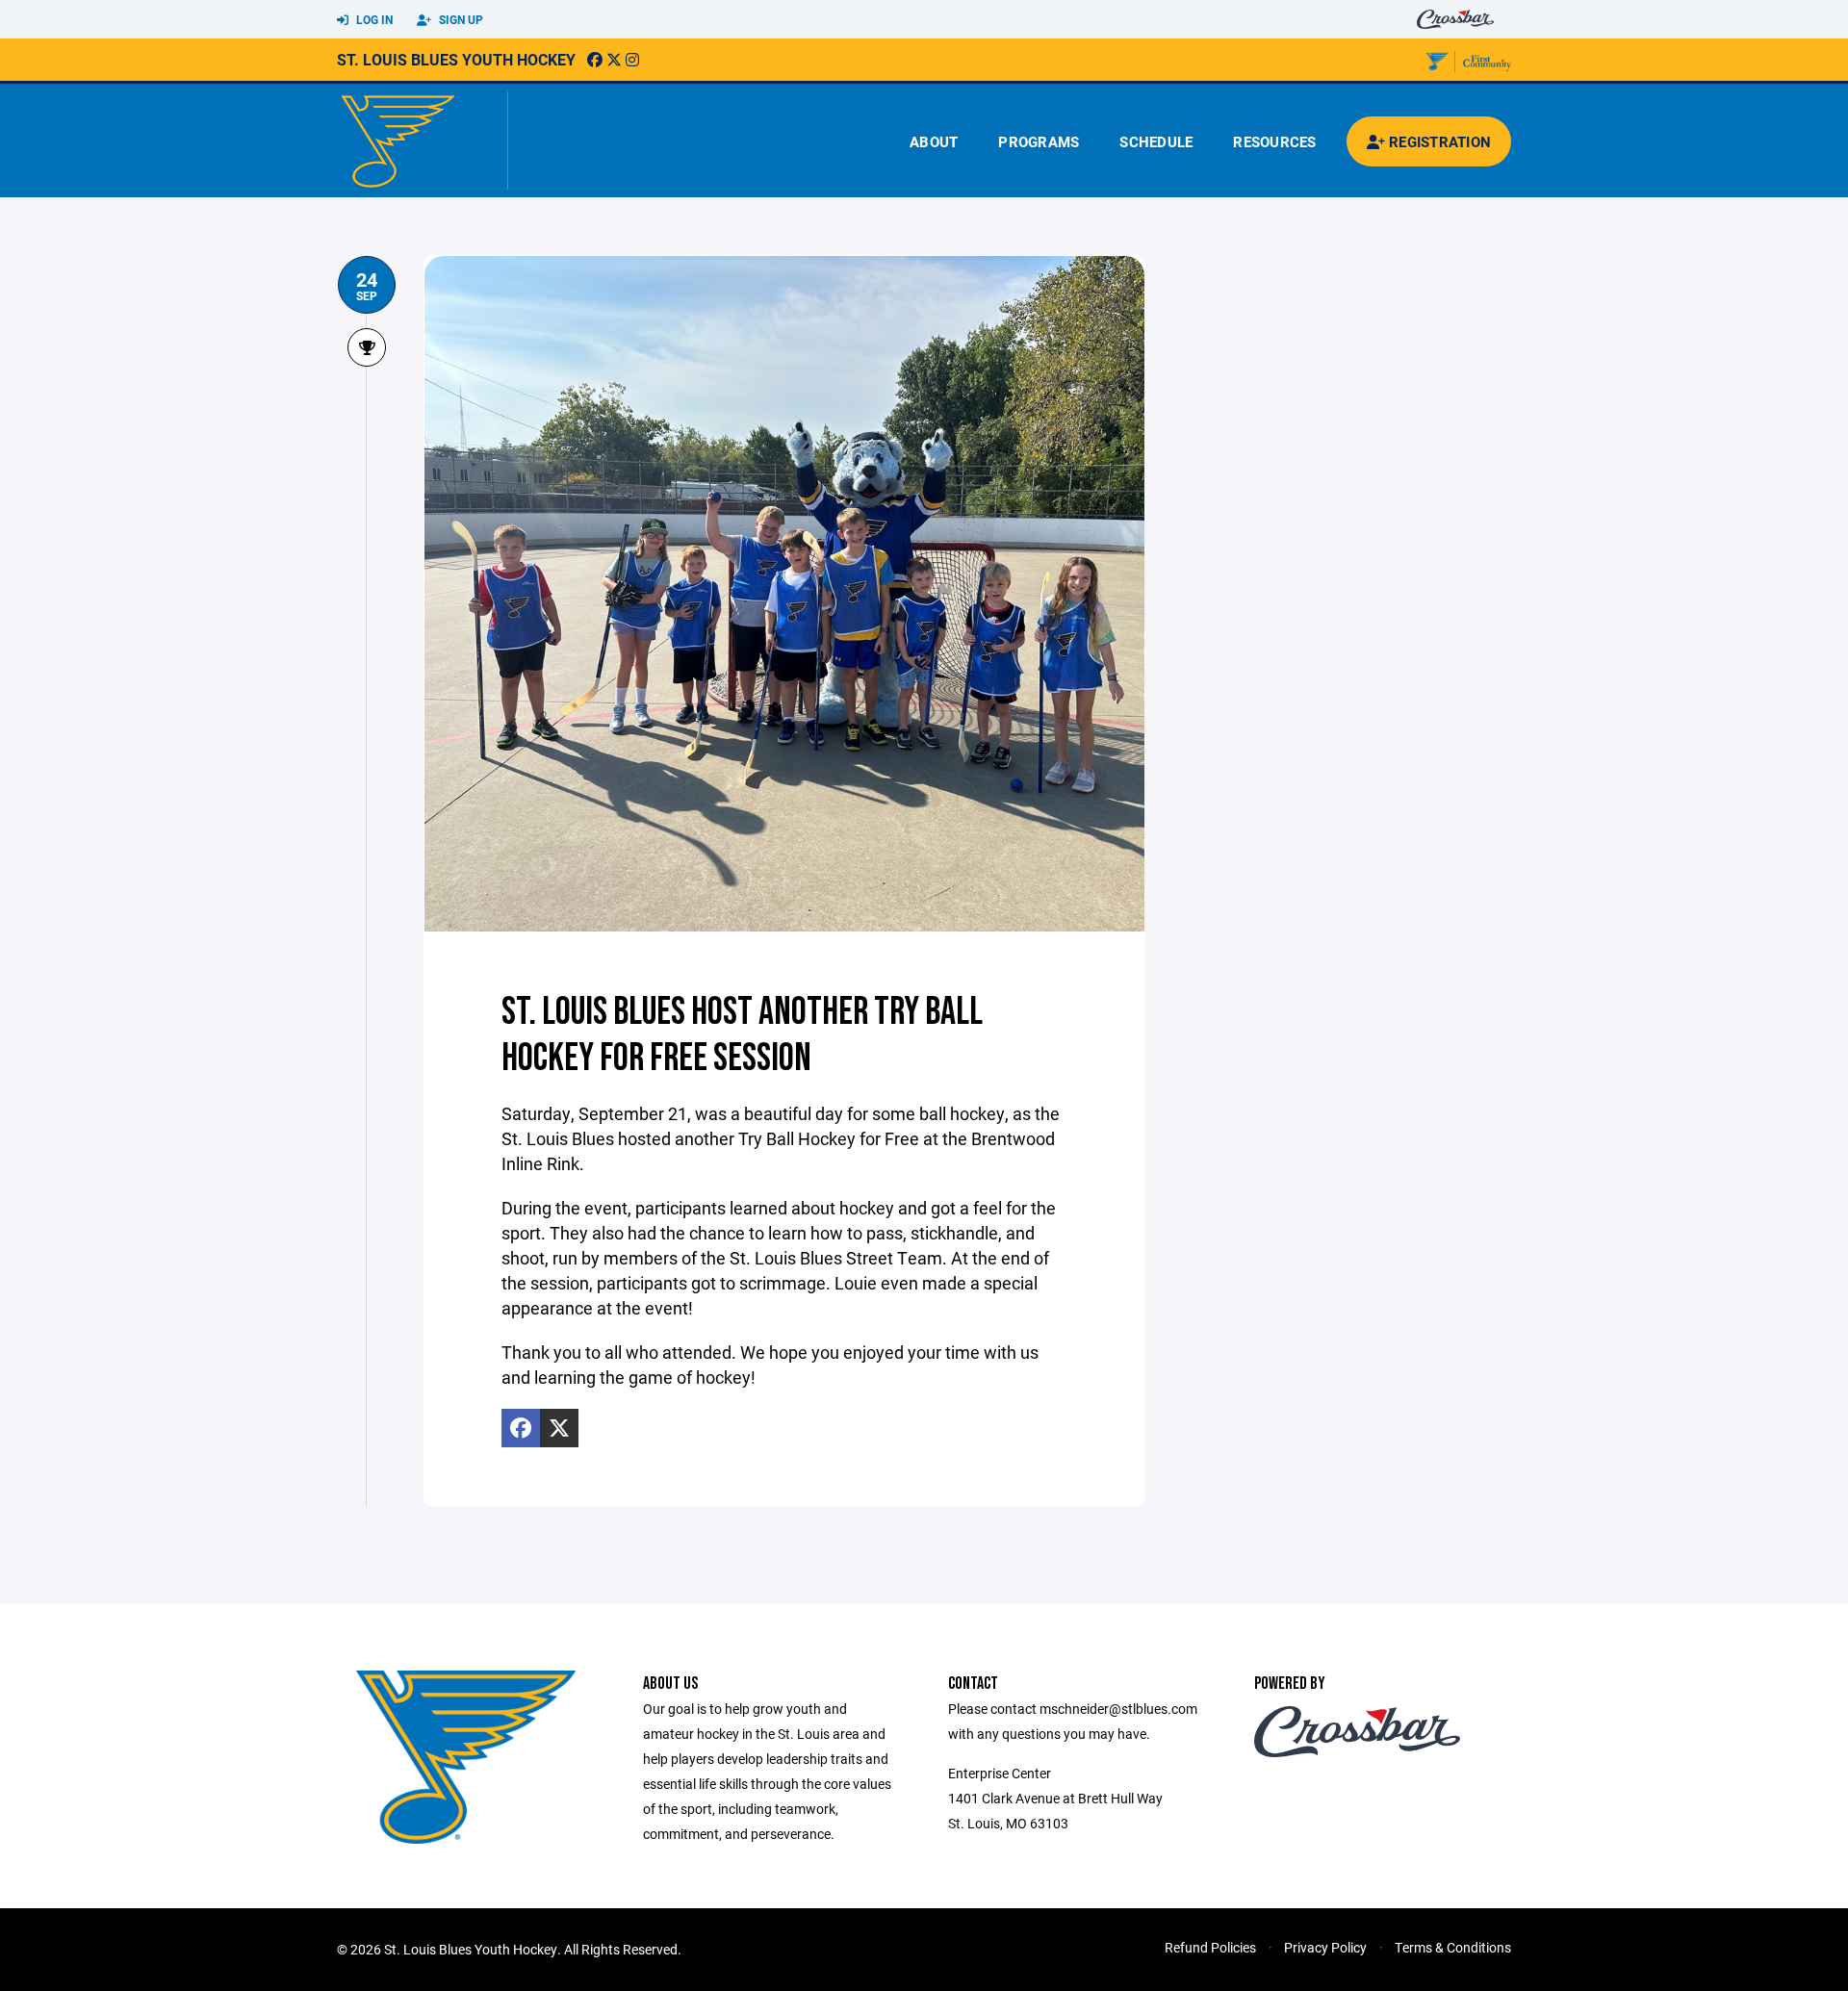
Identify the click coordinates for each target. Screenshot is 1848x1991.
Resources (1274, 141)
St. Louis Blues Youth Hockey (456, 59)
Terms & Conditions (1453, 1947)
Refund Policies (1210, 1947)
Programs (1039, 141)
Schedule (1156, 141)
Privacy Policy (1325, 1947)
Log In (373, 19)
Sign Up (460, 19)
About (934, 141)
